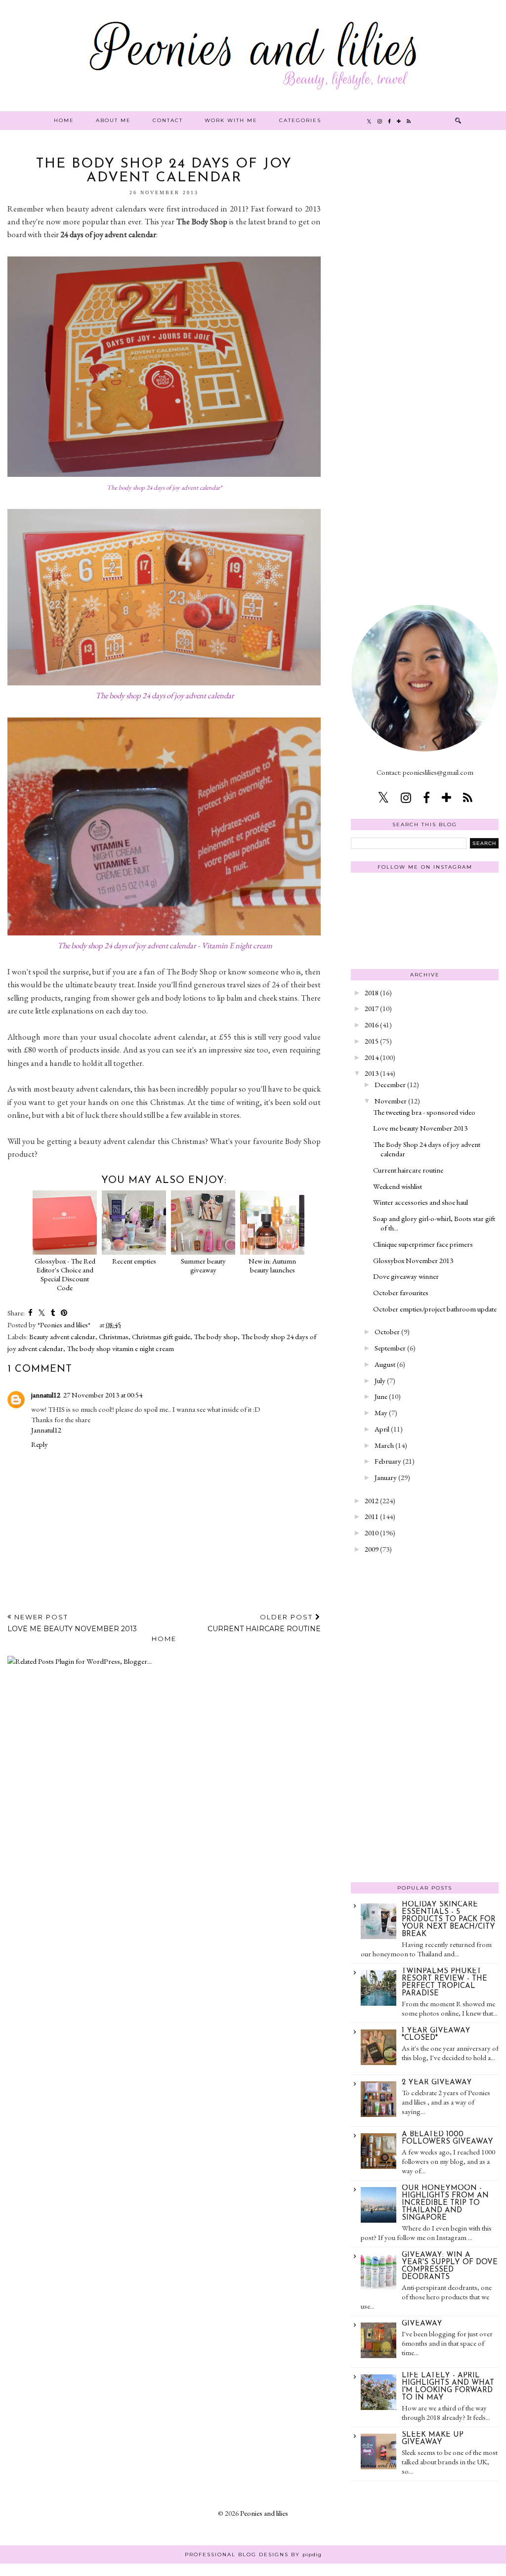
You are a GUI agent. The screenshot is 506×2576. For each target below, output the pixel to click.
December (390, 1084)
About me (113, 120)
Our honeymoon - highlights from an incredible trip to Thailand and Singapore (445, 2203)
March (384, 1445)
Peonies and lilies (264, 2513)
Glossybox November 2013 (413, 1260)
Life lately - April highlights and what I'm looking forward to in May (448, 2387)
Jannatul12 (46, 1430)
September (390, 1348)
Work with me (231, 120)
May (381, 1413)
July (380, 1380)
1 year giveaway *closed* (436, 2034)
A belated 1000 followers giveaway (447, 2138)
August (385, 1364)
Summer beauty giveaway (203, 1265)
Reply (40, 1444)
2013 (372, 1073)
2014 (372, 1057)
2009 (372, 1549)
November (391, 1101)
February (388, 1461)
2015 (372, 1041)
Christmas (114, 1336)
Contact (168, 120)
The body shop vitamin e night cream (120, 1348)
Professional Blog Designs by (253, 2555)
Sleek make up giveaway (433, 2439)
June (381, 1396)
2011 (372, 1516)
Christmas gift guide (161, 1336)
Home (64, 120)
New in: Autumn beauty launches (272, 1265)
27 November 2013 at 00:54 (103, 1395)
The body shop (216, 1336)
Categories (300, 120)
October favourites (401, 1292)
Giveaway (422, 2324)
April (382, 1429)
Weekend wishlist (398, 1186)
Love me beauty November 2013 (420, 1128)
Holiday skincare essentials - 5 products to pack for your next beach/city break (449, 1920)
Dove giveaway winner (406, 1276)
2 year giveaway (437, 2083)
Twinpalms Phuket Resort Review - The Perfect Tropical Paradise (444, 1983)
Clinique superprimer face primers (423, 1244)
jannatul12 (46, 1395)
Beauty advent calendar (62, 1336)
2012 (372, 1500)
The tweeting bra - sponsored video (424, 1112)
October (387, 1331)
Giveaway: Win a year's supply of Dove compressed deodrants (450, 2266)
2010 (372, 1533)
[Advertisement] (425, 305)
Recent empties (134, 1261)
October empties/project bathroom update (435, 1309)
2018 (372, 992)
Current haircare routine (408, 1170)
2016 (372, 1025)
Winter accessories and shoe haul (421, 1202)
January (386, 1477)
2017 (372, 1008)
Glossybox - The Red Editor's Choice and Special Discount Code (65, 1274)
